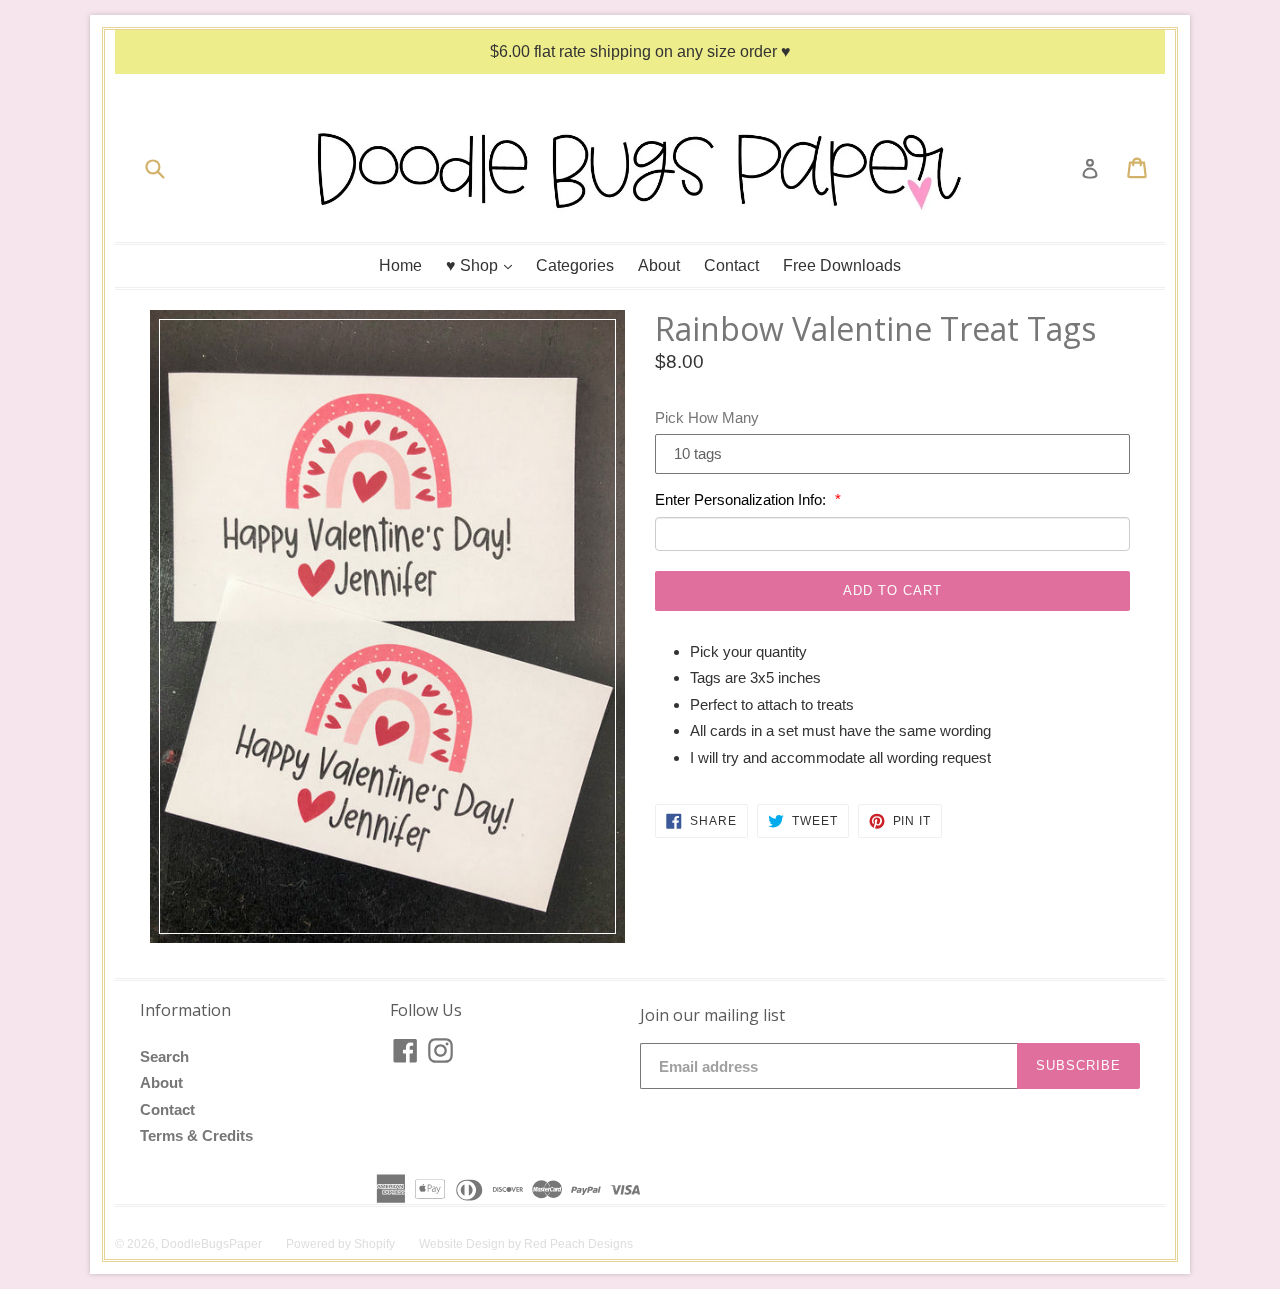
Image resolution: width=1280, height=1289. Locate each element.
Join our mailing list (712, 1015)
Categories (575, 265)
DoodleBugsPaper (211, 1244)
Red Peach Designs (578, 1244)
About (659, 265)
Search (164, 1056)
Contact (731, 265)
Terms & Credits (196, 1135)
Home (400, 265)
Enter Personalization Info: (742, 499)
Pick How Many (707, 417)
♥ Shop (484, 265)
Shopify (374, 1244)
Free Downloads (842, 265)
